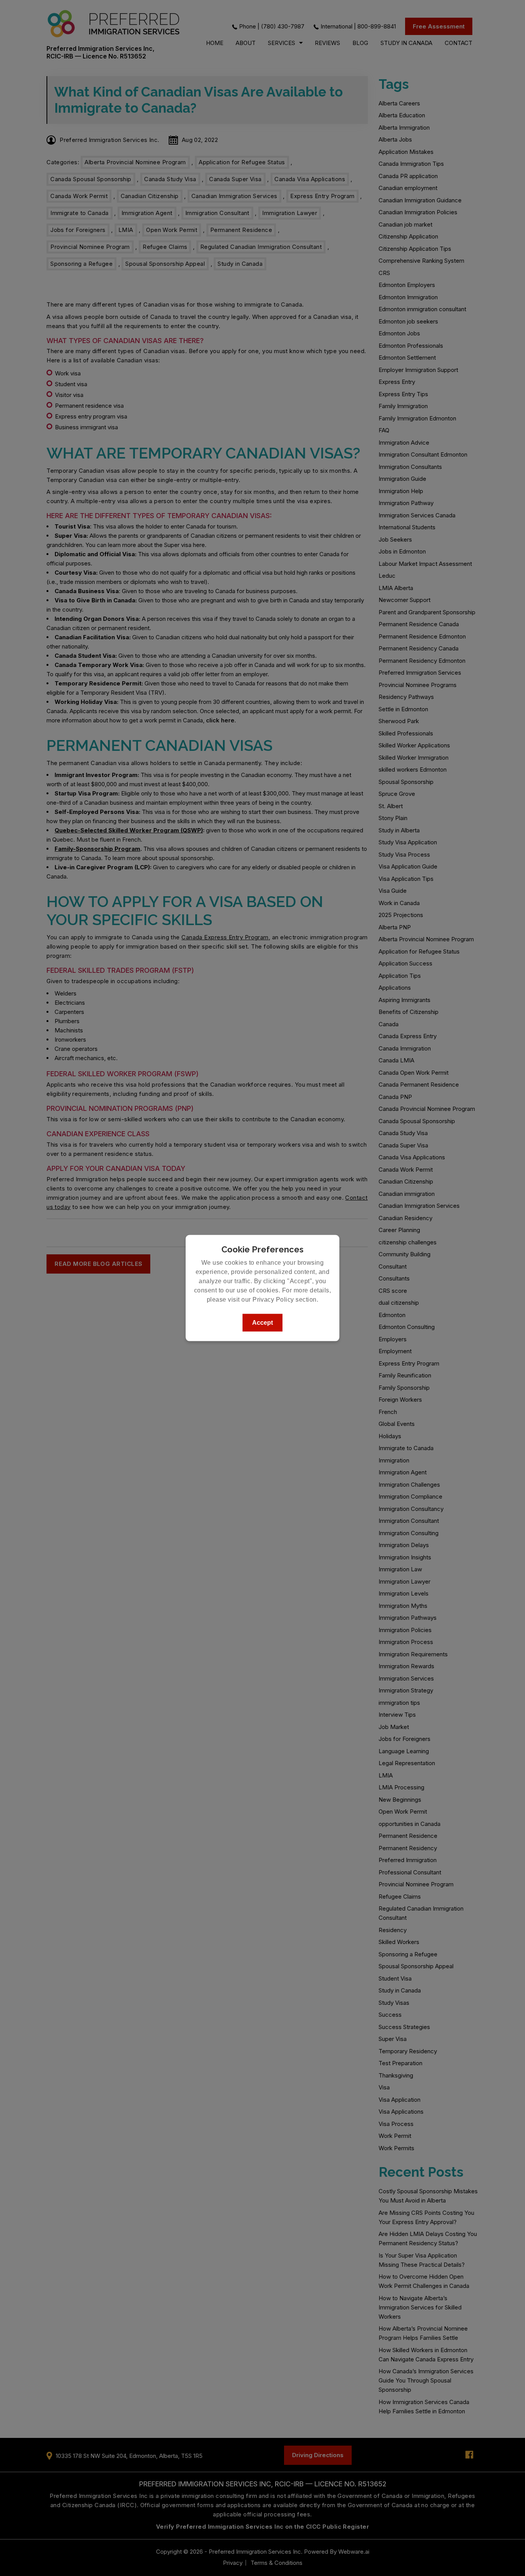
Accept (262, 1323)
